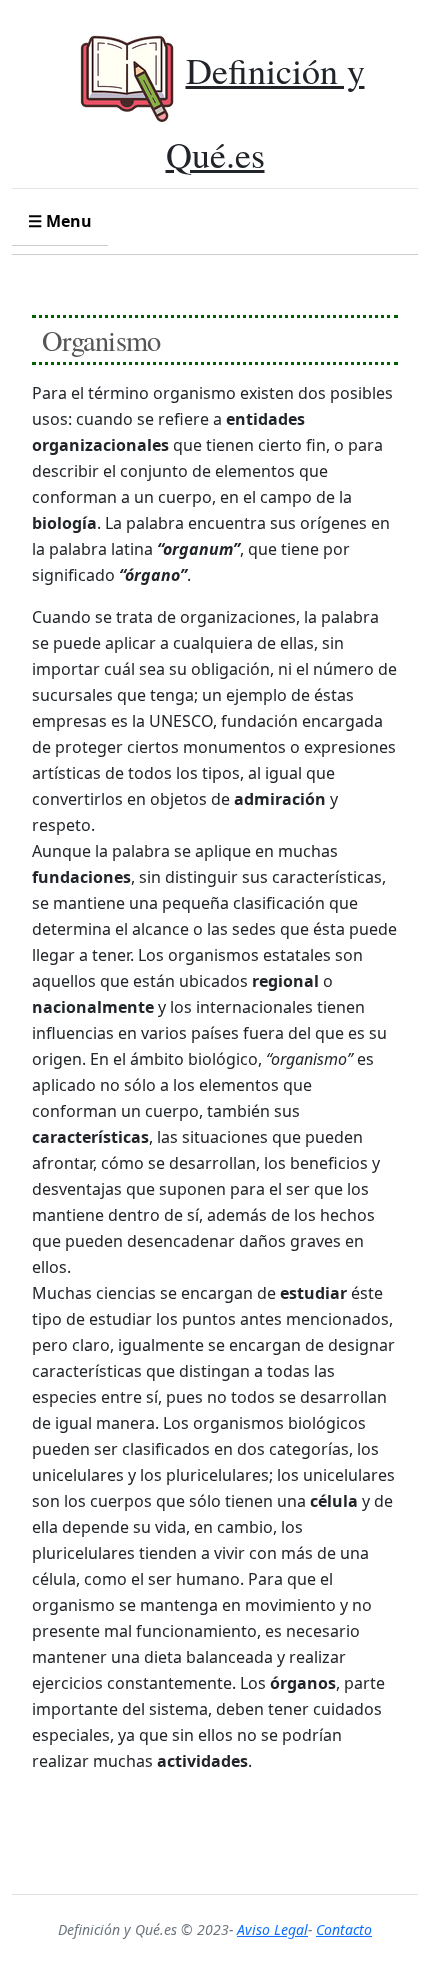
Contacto (344, 1929)
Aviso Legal (272, 1929)
